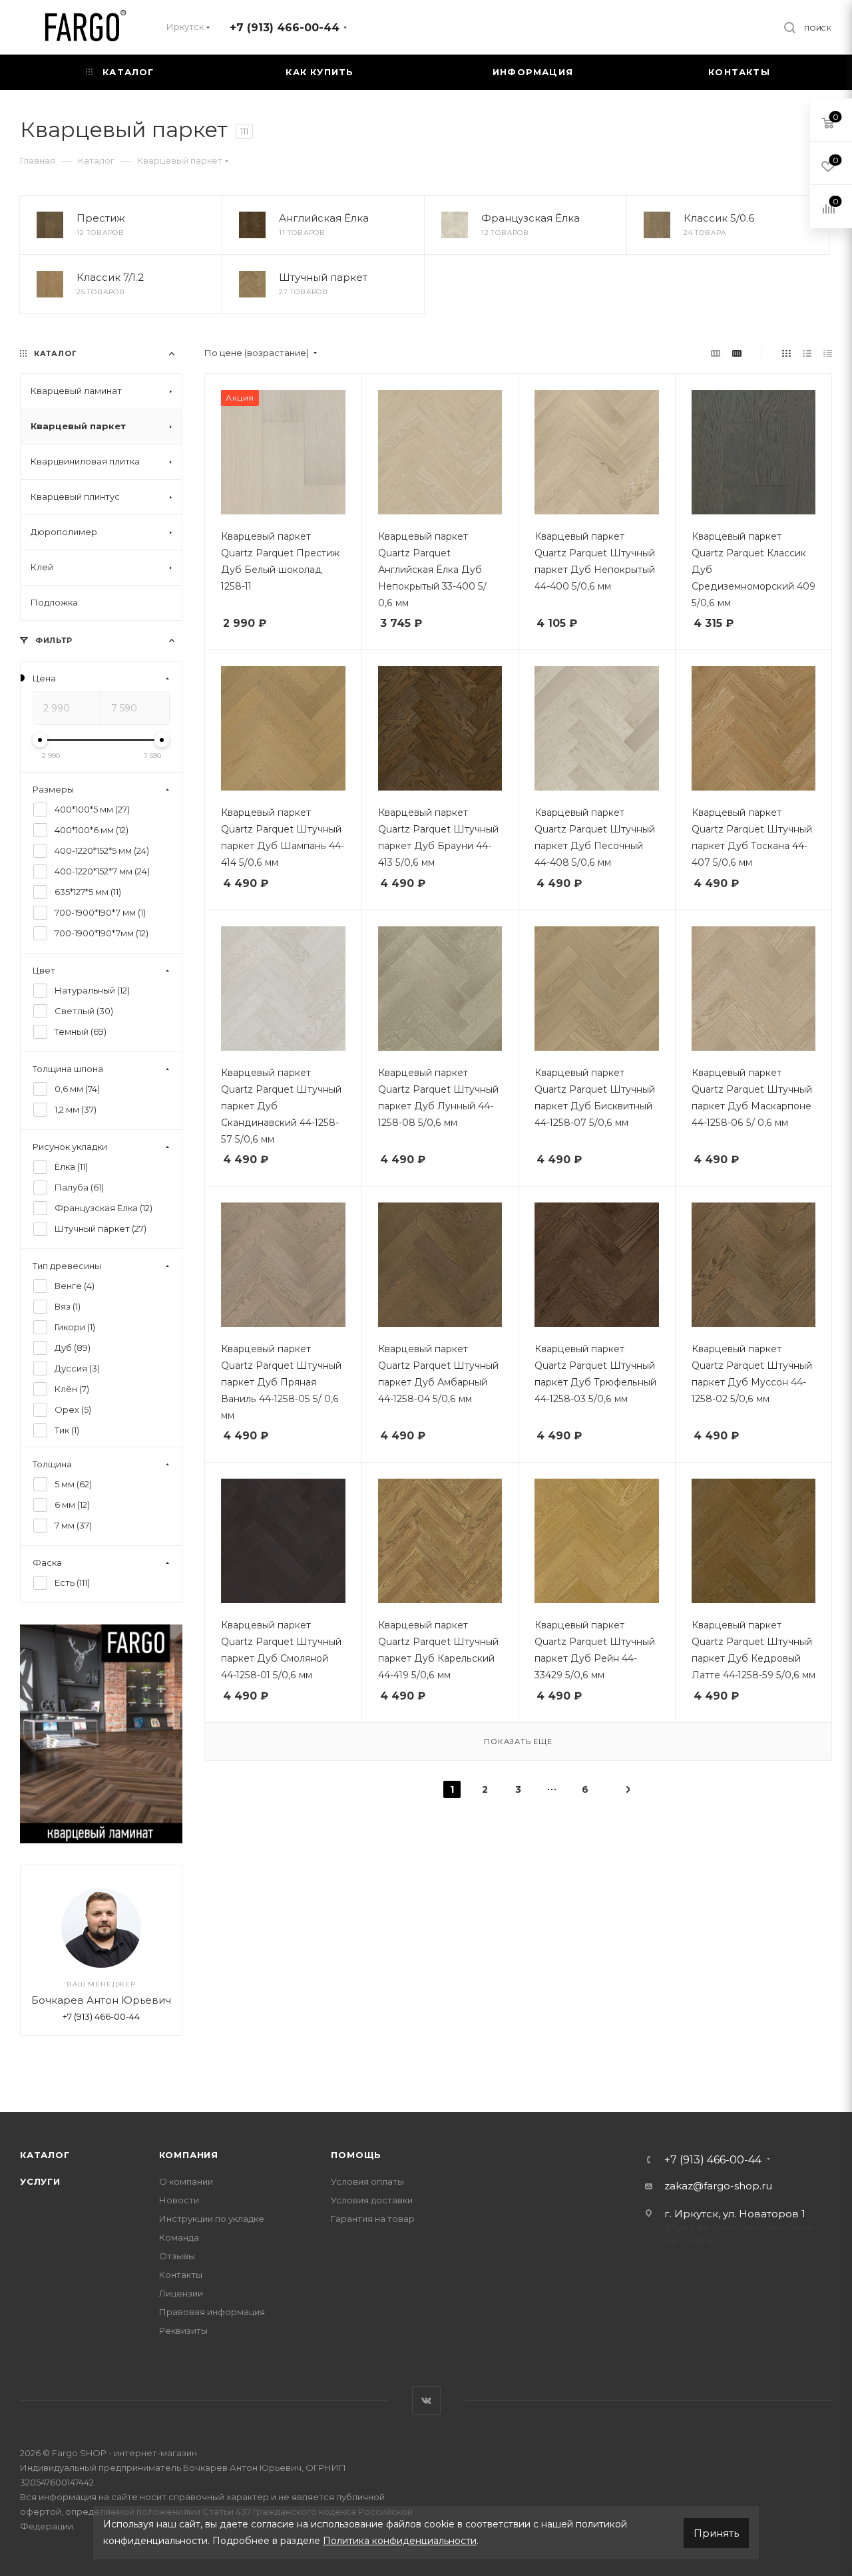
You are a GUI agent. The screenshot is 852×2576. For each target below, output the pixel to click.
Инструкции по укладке (212, 2219)
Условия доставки (372, 2200)
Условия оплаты (367, 2181)
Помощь (356, 2155)
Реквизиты (183, 2330)
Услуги (40, 2181)
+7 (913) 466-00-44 (285, 28)
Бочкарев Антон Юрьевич (101, 2001)
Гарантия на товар (373, 2219)
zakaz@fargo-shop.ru (718, 2186)
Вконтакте (426, 2401)
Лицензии (181, 2293)
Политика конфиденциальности (400, 2541)
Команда (179, 2237)
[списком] (807, 353)
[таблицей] (828, 353)
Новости (179, 2200)
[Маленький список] (716, 353)
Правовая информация (212, 2312)
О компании (186, 2181)
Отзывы (177, 2256)
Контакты (181, 2275)
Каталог (45, 2155)
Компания (189, 2155)
